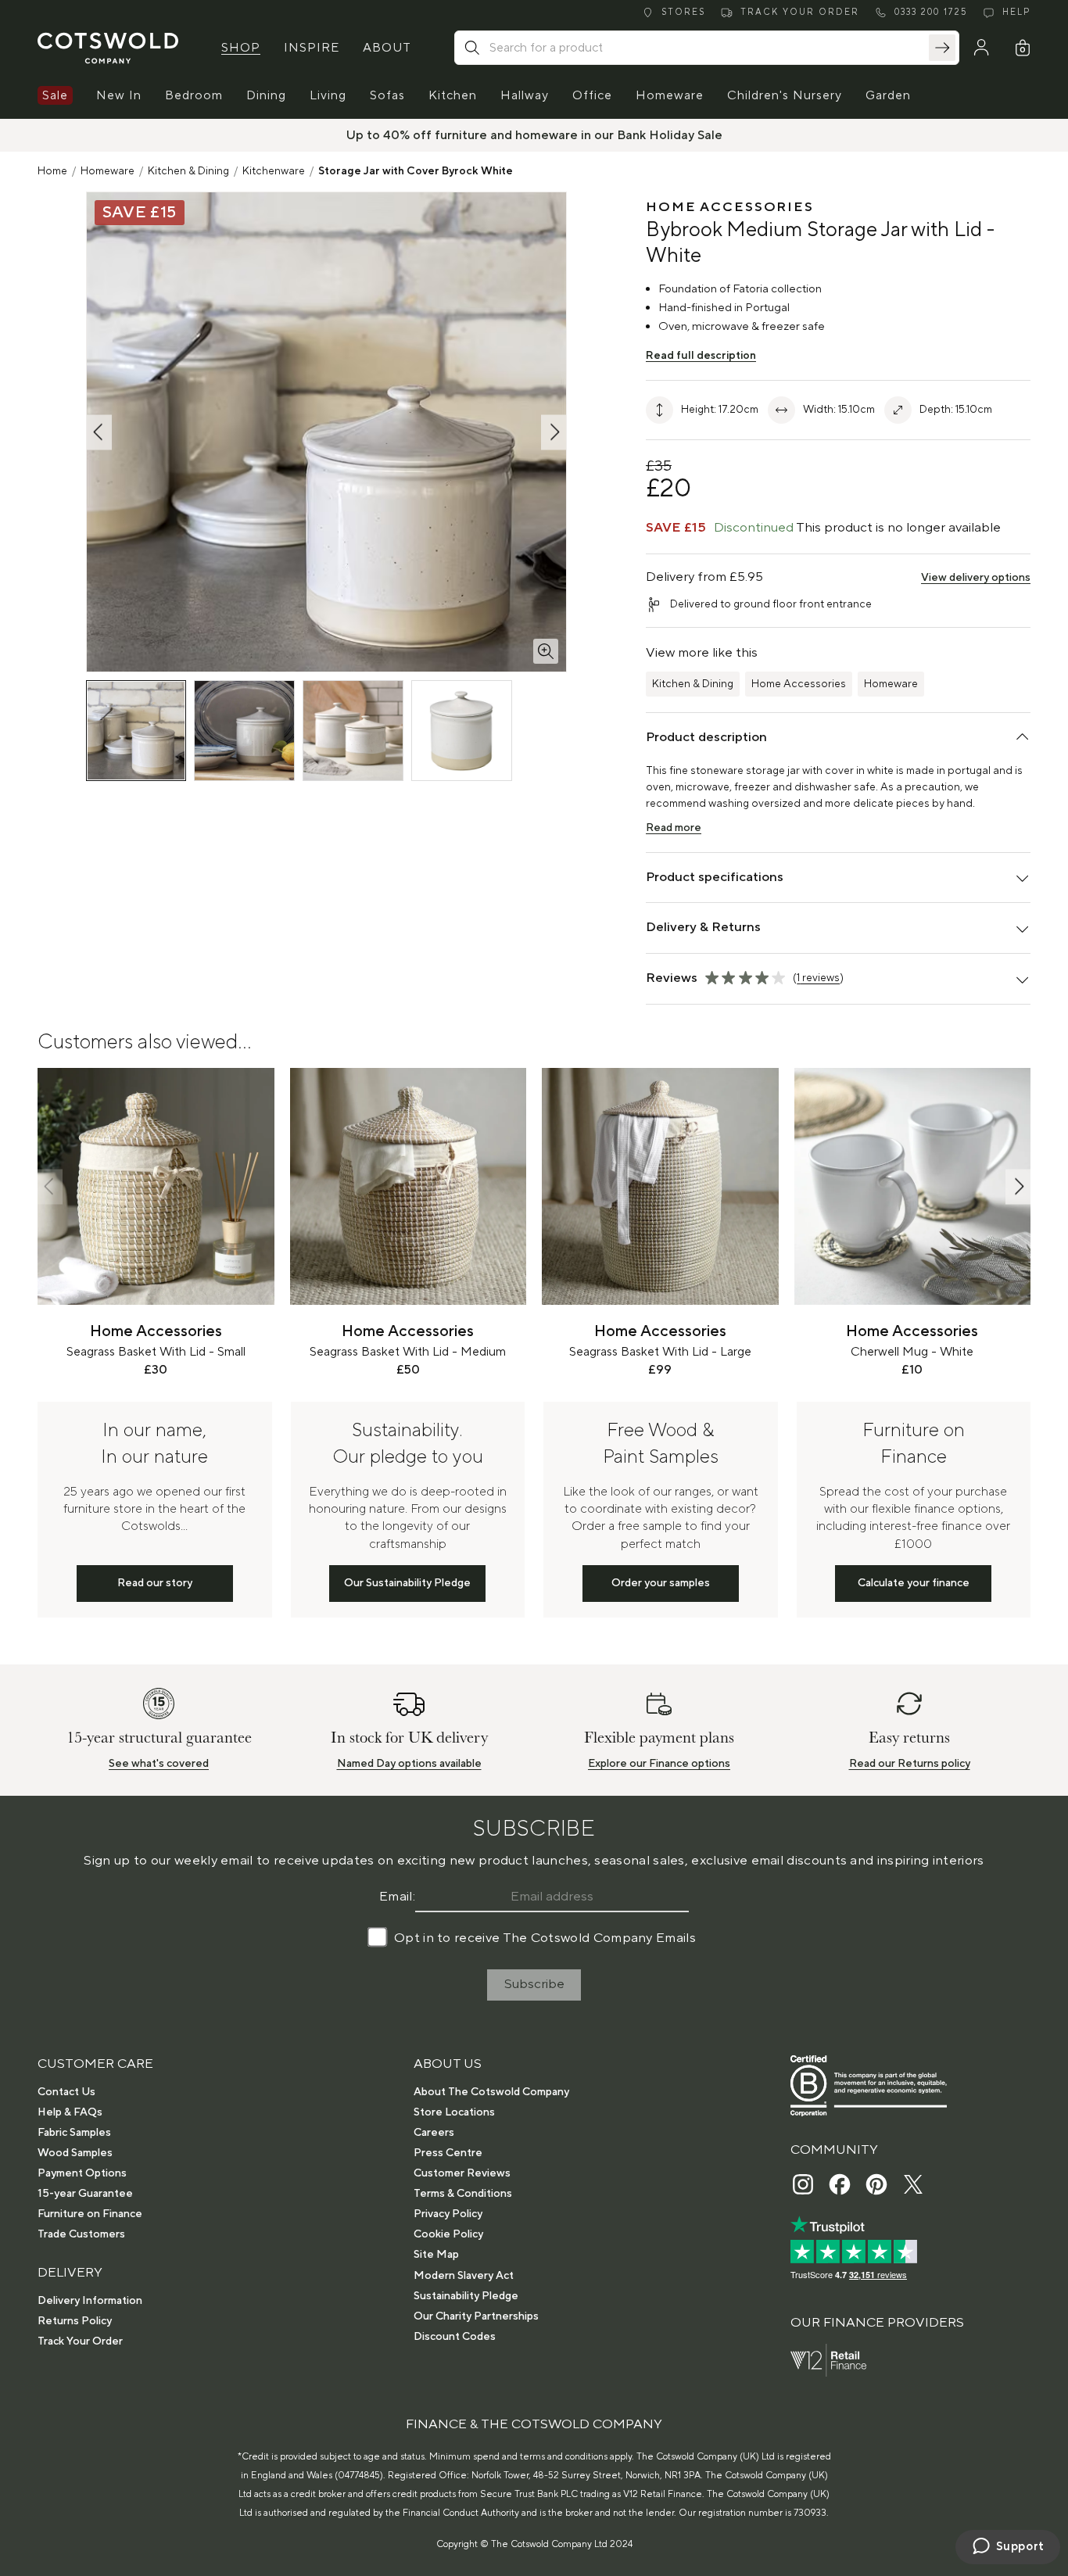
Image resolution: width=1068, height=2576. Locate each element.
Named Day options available (409, 1764)
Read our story (155, 1583)
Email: (397, 1897)
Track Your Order (80, 2341)
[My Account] (981, 48)
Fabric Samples (74, 2133)
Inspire (312, 48)
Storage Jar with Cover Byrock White (416, 171)
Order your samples (661, 1583)
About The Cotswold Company (491, 2092)
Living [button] (328, 95)
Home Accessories (799, 684)
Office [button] (592, 95)
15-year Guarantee (85, 2194)
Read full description (701, 356)
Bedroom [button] (194, 95)
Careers (434, 2133)
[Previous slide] (50, 1186)
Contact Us (66, 2092)
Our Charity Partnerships (476, 2316)
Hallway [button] (525, 95)
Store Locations (454, 2112)
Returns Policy (75, 2321)
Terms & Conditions (463, 2194)
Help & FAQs (70, 2112)
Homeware (108, 171)
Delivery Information (90, 2301)
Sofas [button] (387, 95)
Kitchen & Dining (188, 171)
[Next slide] (1018, 1186)
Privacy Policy (448, 2214)
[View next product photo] (554, 432)
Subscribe (534, 1984)
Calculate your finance (914, 1583)
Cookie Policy (448, 2234)
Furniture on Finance (90, 2214)
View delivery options (976, 578)
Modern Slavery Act (464, 2276)
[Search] (942, 48)
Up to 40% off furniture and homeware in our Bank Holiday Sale (534, 135)
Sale (55, 95)
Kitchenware (274, 171)
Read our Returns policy (910, 1764)
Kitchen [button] (453, 95)
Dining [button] (266, 95)
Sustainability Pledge (466, 2296)
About (387, 48)
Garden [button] (888, 95)
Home (52, 171)
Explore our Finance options (659, 1764)
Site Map (436, 2255)
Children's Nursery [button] (785, 95)
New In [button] (119, 95)
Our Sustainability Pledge (407, 1583)
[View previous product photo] (99, 432)
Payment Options (82, 2173)
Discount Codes (455, 2337)
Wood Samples (75, 2153)
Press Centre (448, 2153)
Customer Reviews (462, 2173)
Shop (241, 48)
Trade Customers (81, 2234)
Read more (674, 828)
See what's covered (159, 1764)
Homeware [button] (670, 95)
